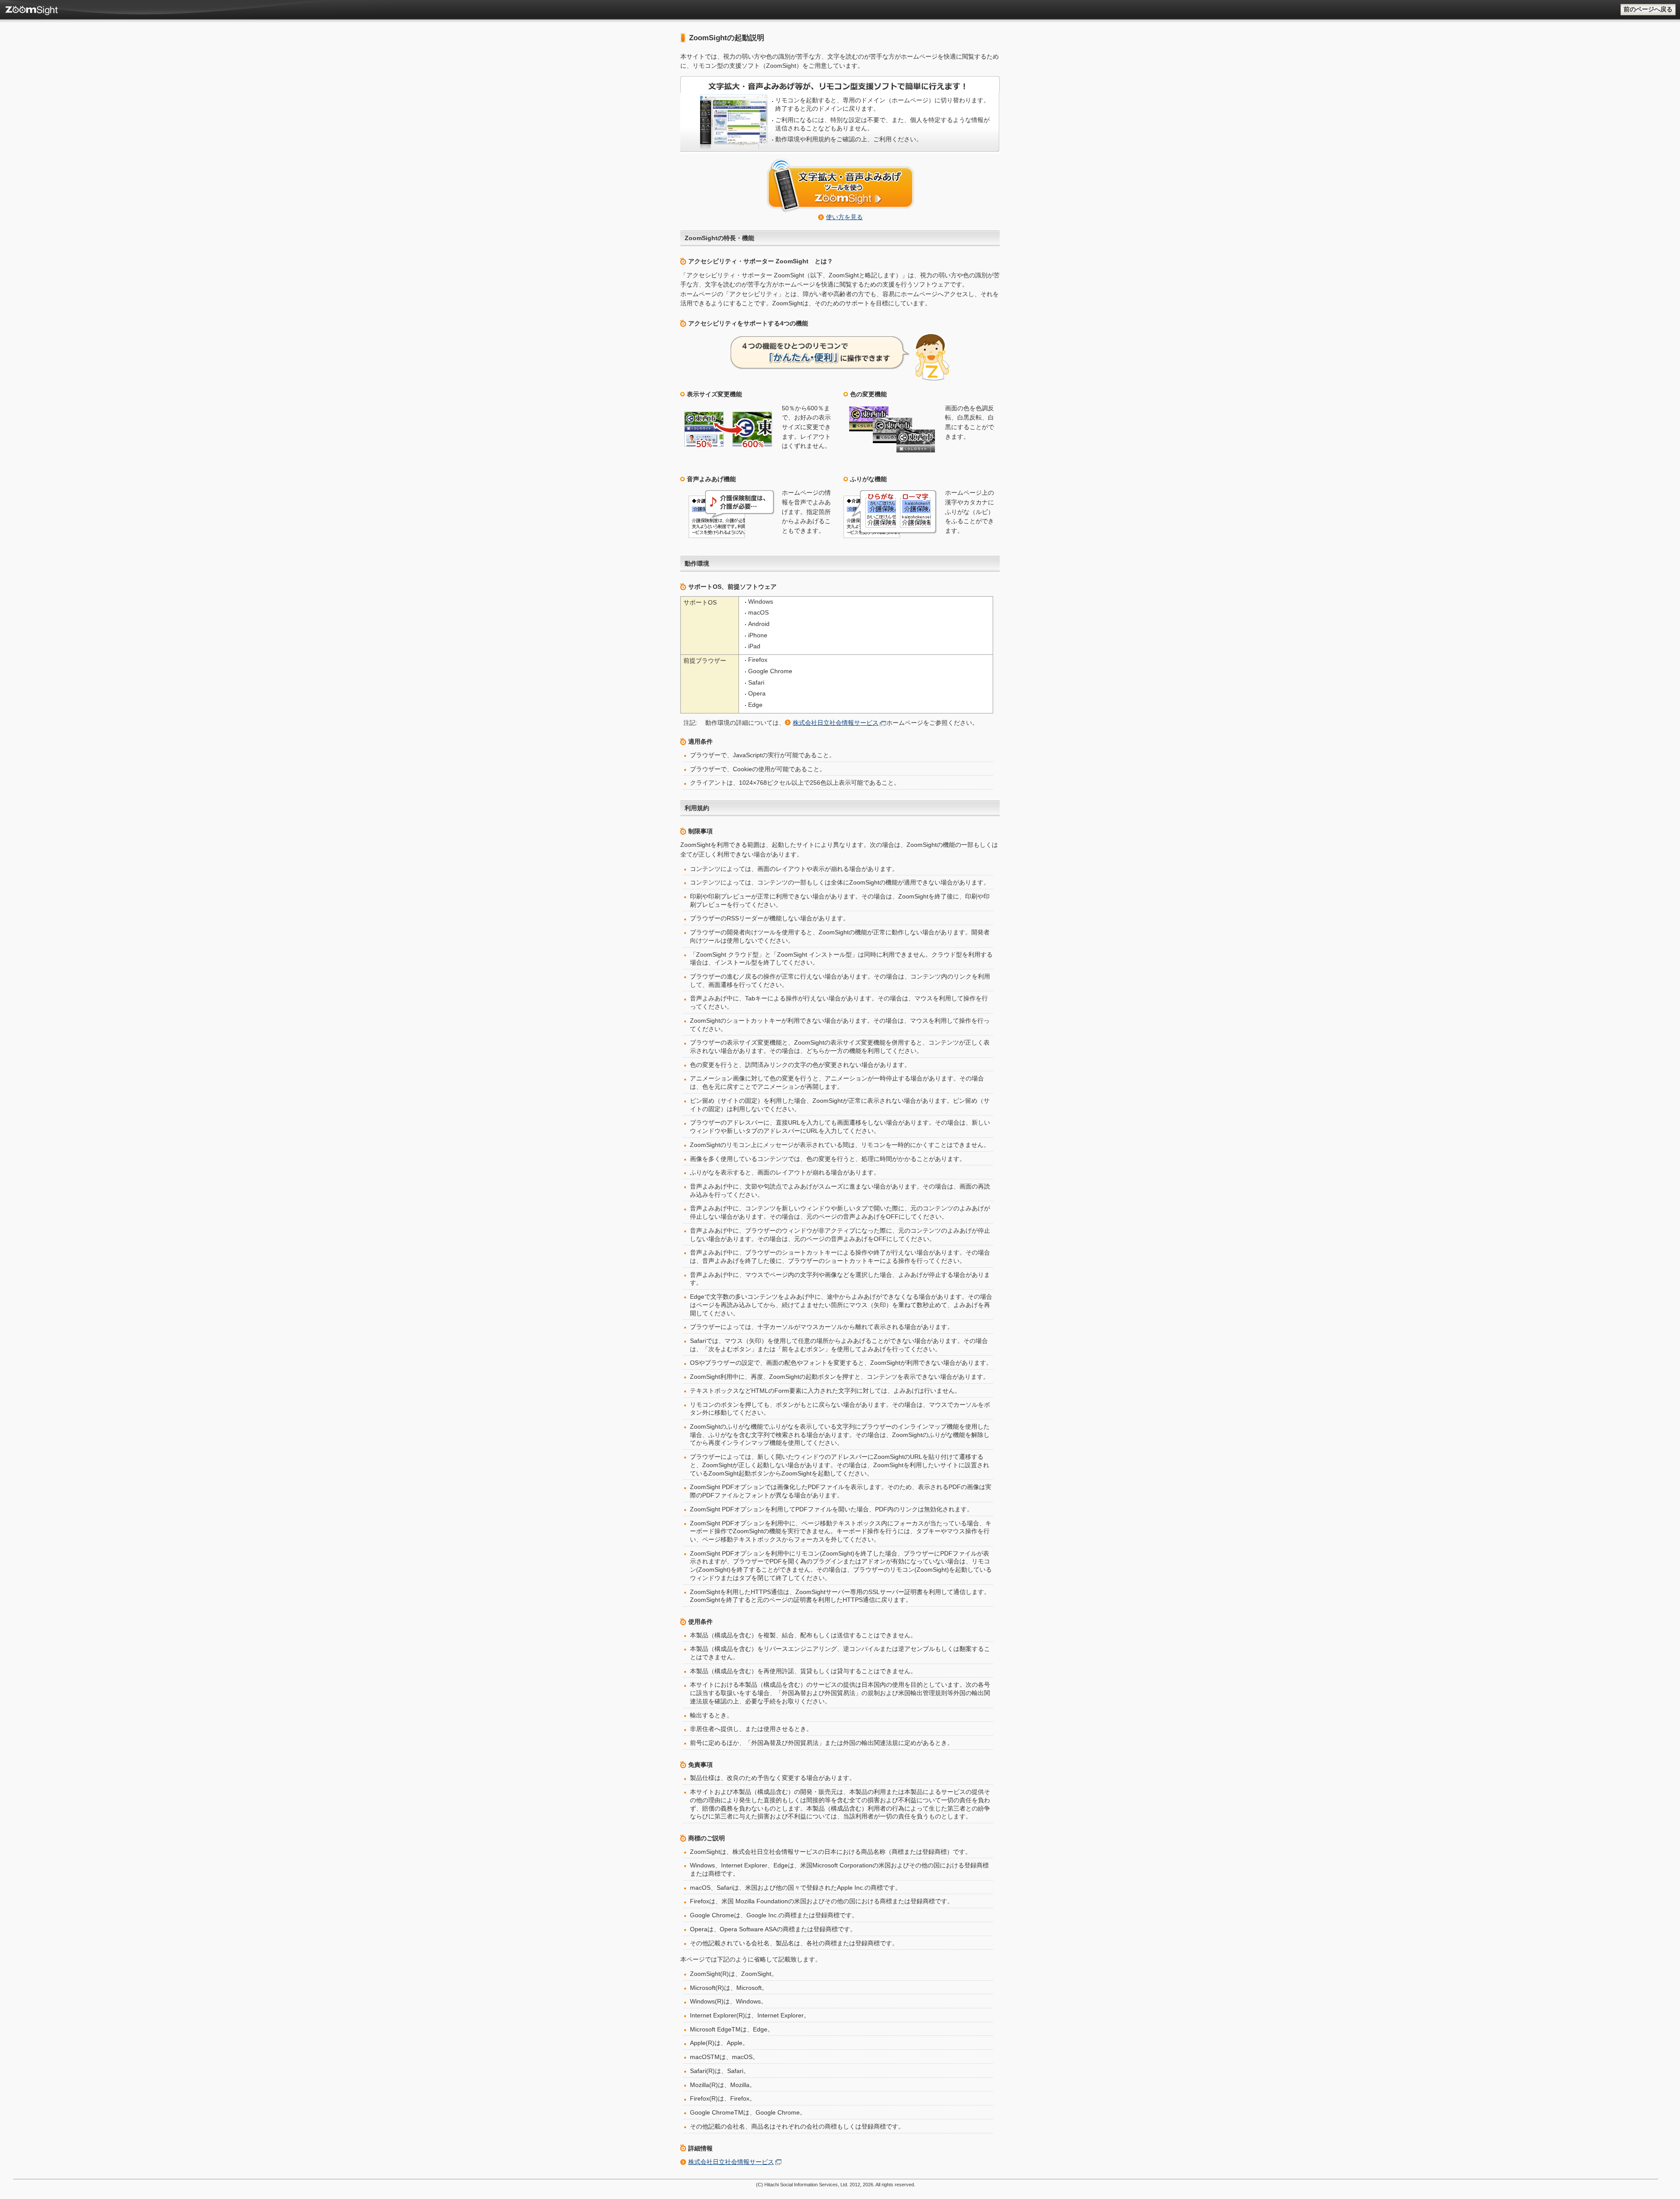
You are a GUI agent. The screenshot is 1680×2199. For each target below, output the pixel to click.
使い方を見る (844, 217)
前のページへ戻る (1648, 9)
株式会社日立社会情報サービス (836, 723)
